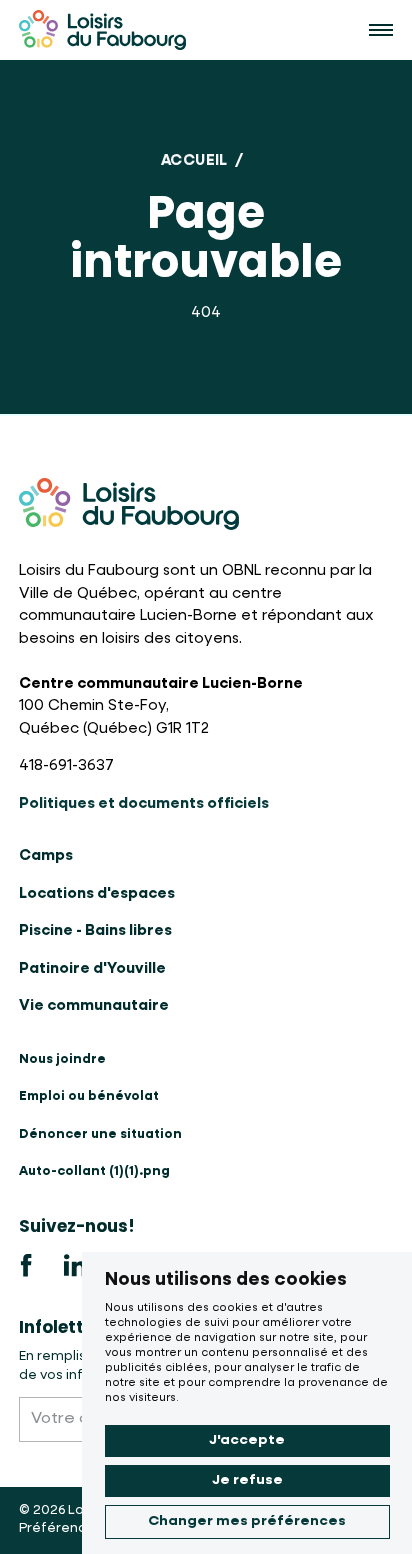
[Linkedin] (75, 1266)
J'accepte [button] (247, 1440)
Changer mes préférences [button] (247, 1521)
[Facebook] (27, 1266)
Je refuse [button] (247, 1480)
